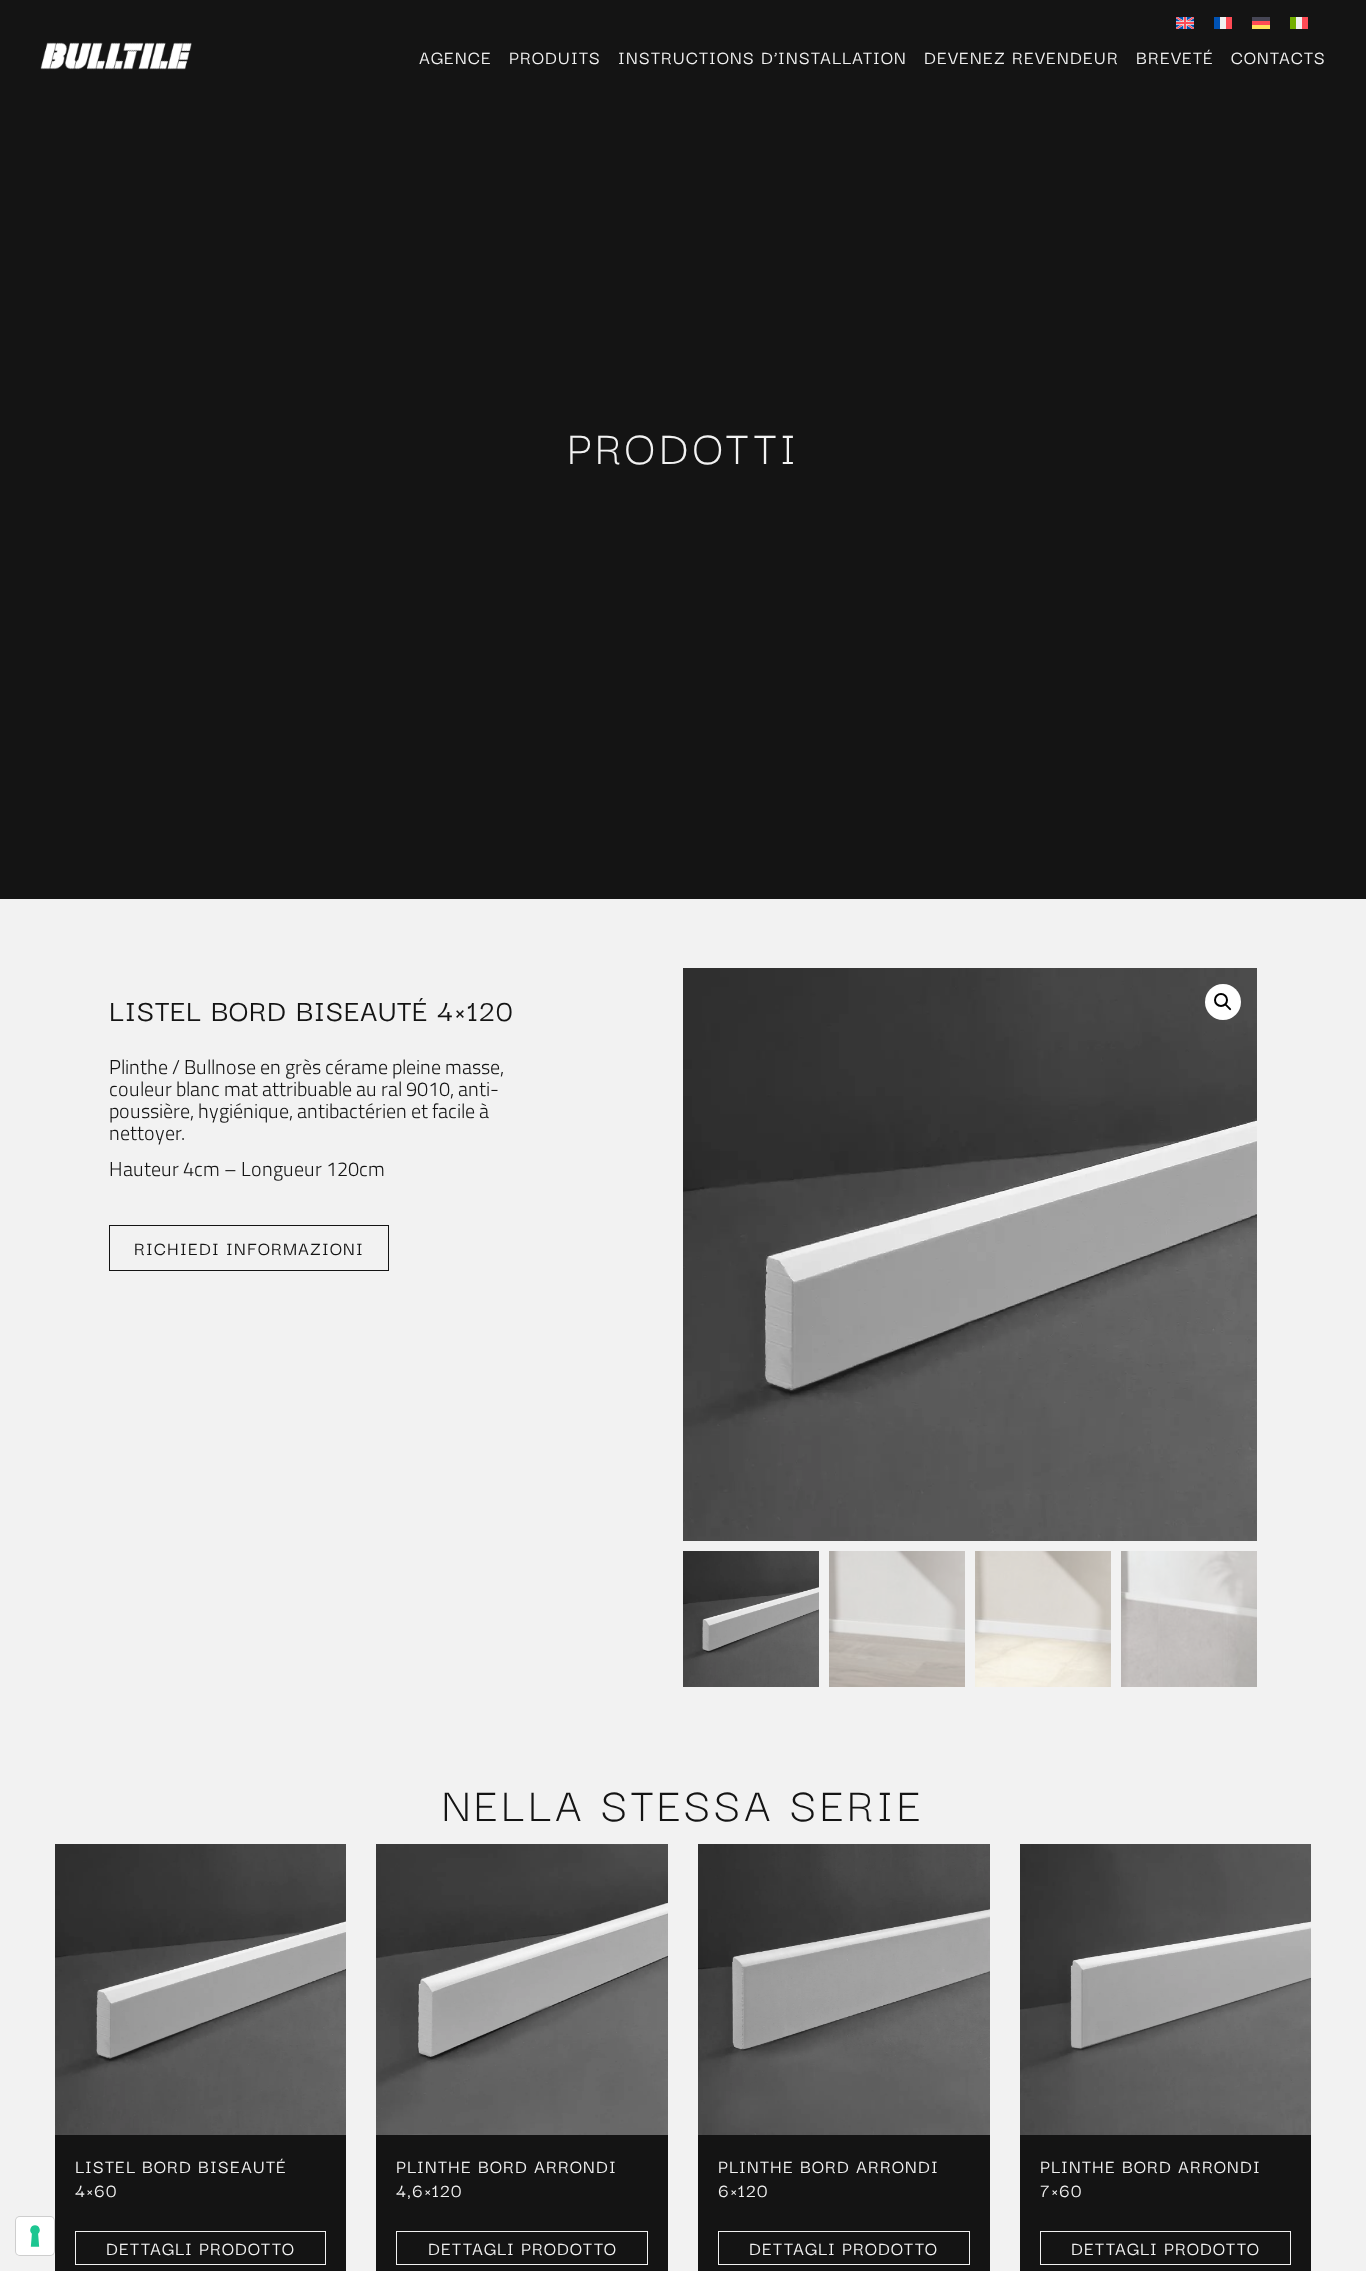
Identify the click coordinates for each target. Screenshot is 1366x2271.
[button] (1223, 1002)
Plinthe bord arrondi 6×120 (828, 2177)
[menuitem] (1185, 21)
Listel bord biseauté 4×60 (181, 2177)
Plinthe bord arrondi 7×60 (1150, 2177)
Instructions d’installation (762, 57)
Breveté (1175, 57)
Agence (455, 57)
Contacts (1278, 57)
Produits (555, 57)
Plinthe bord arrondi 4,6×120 (506, 2177)
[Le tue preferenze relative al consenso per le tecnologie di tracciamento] (35, 2236)
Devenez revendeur (1021, 57)
